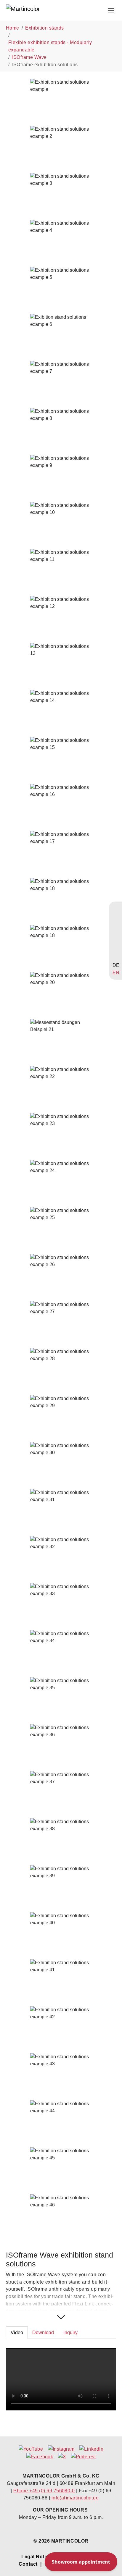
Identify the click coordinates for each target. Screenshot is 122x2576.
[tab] (17, 2333)
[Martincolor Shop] (116, 919)
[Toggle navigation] (111, 10)
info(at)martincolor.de (75, 2498)
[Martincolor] (37, 10)
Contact (28, 2564)
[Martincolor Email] (116, 937)
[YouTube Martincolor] (116, 910)
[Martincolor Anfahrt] (116, 946)
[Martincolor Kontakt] (116, 928)
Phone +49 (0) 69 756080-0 (44, 2491)
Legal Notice (36, 2556)
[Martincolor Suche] (116, 956)
